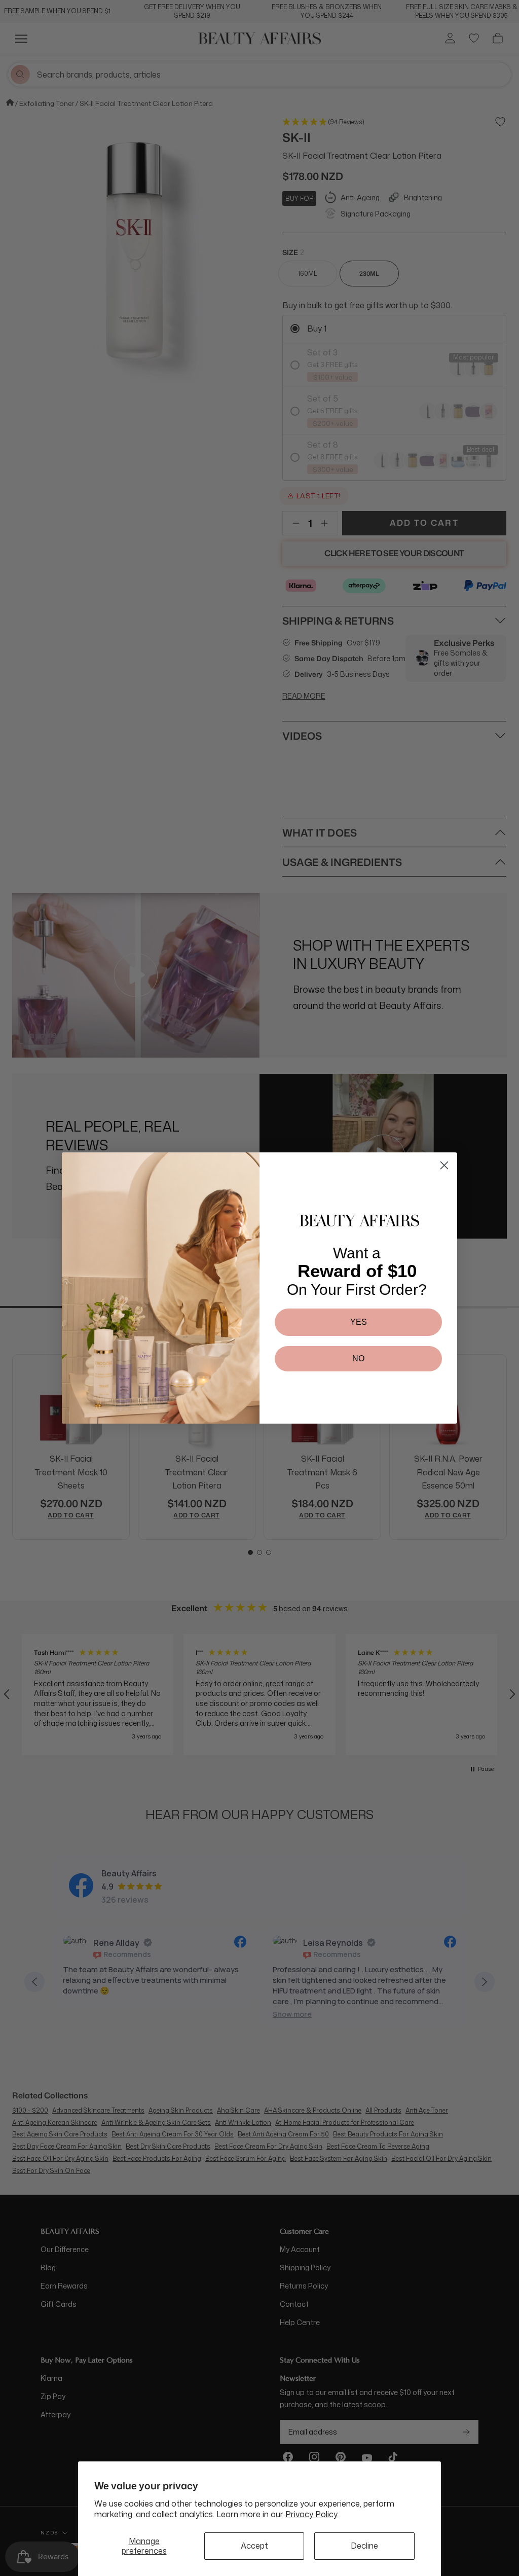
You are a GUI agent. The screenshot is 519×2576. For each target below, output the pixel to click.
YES (359, 1322)
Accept (254, 2546)
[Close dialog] (444, 1165)
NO (358, 1358)
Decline (364, 2546)
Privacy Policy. (312, 2514)
